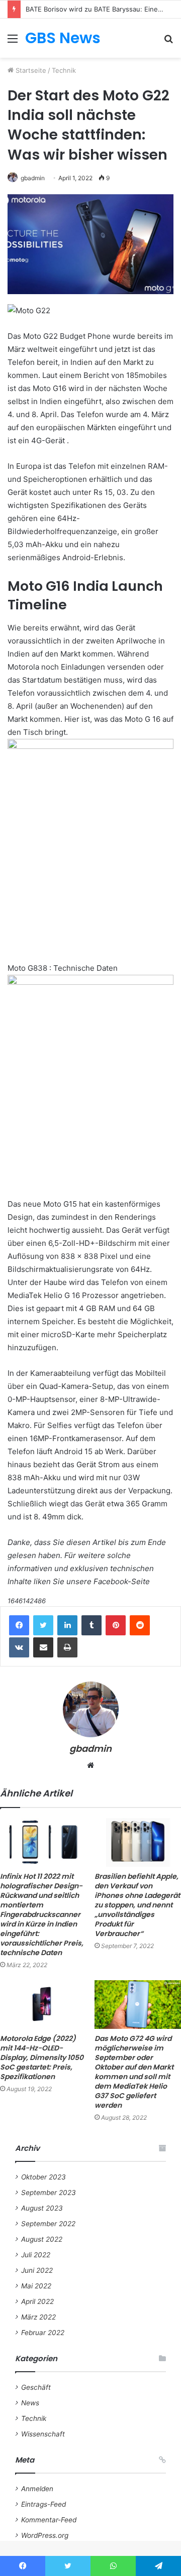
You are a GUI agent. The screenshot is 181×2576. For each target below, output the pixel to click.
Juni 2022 (37, 2270)
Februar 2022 (43, 2333)
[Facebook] (19, 1625)
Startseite (30, 70)
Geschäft (36, 2387)
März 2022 (38, 2317)
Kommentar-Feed (49, 2520)
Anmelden (37, 2489)
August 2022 (42, 2239)
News (30, 2403)
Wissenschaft (43, 2434)
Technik (64, 70)
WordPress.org (45, 2535)
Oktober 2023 (43, 2177)
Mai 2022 (36, 2286)
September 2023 (49, 2193)
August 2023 (42, 2208)
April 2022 (37, 2301)
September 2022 (48, 2224)
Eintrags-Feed (43, 2504)
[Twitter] (43, 1625)
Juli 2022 (36, 2255)
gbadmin (33, 178)
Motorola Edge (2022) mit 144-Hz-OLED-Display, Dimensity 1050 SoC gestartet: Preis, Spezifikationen (42, 2057)
